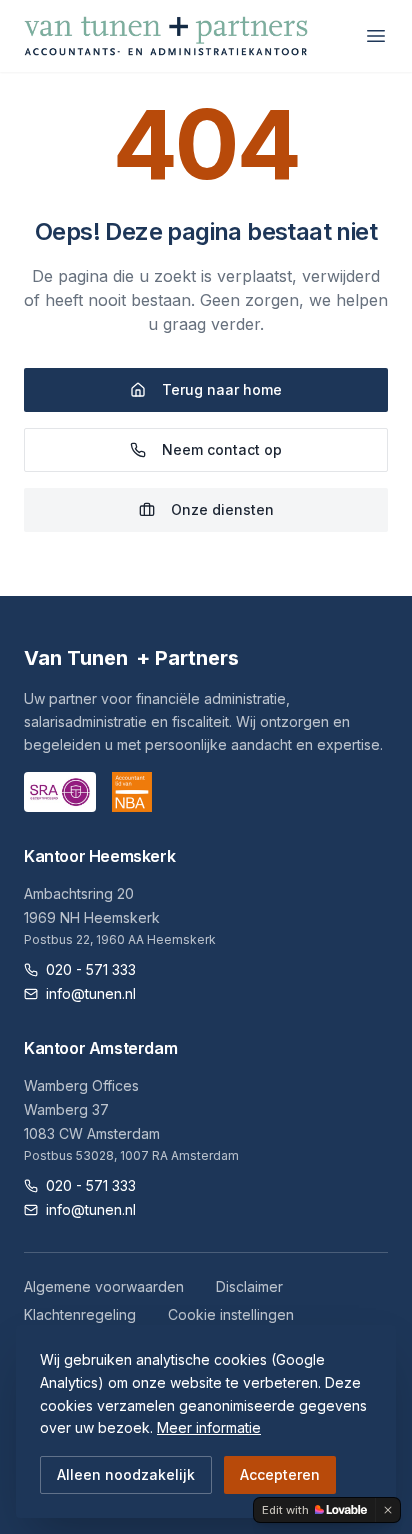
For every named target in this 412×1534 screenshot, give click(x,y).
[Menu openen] (376, 36)
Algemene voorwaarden (104, 1286)
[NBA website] (132, 792)
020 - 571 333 (91, 969)
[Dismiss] (388, 1510)
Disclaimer (249, 1286)
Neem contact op (222, 449)
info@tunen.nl (91, 993)
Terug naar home (222, 389)
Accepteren (280, 1474)
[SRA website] (60, 792)
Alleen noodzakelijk (126, 1474)
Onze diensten (222, 509)
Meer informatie (209, 1427)
